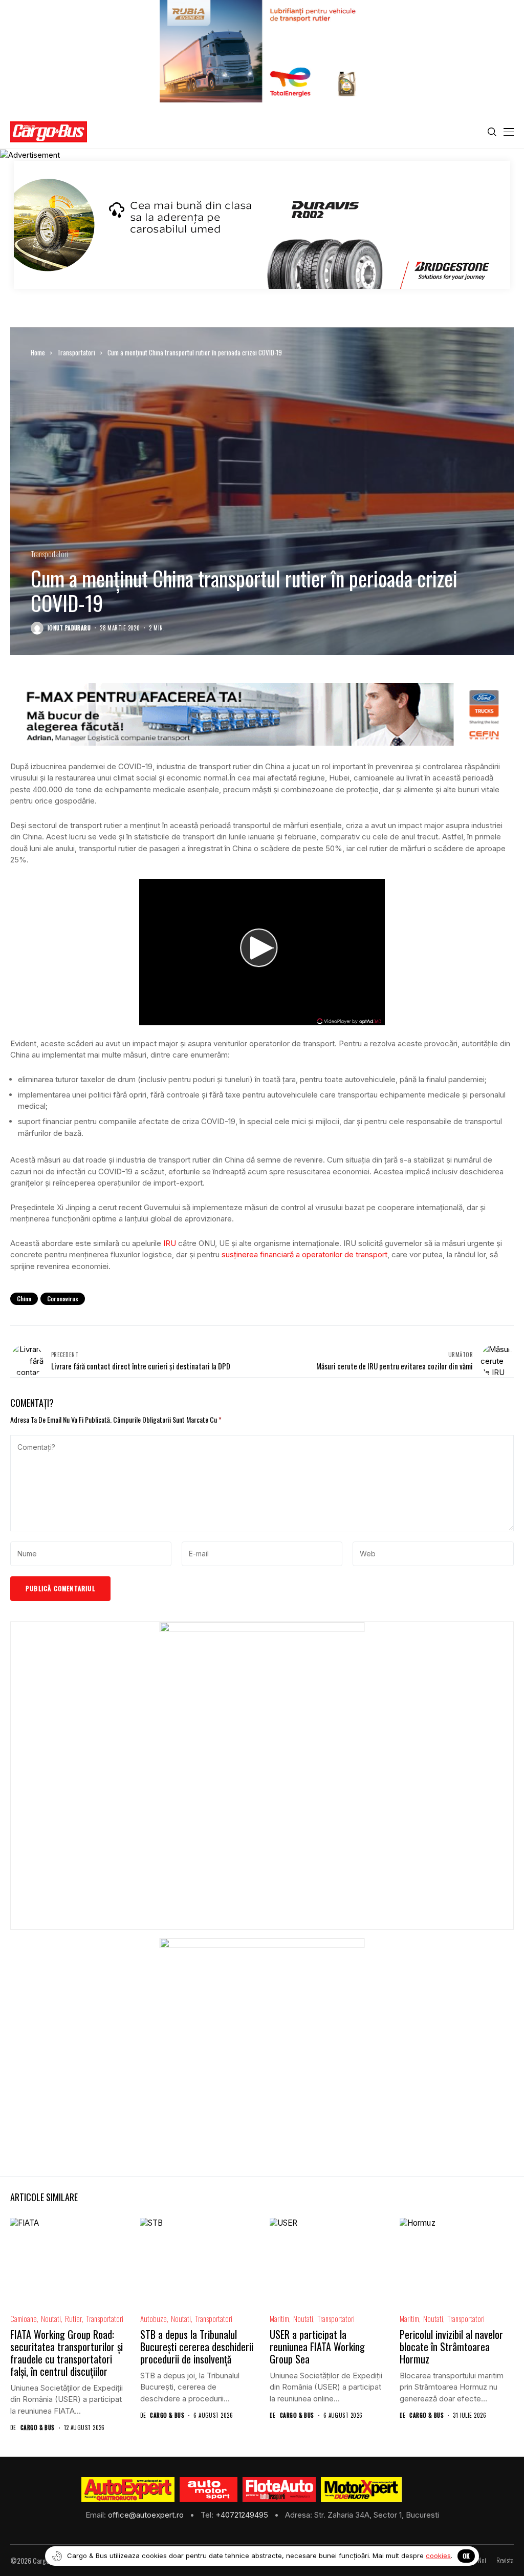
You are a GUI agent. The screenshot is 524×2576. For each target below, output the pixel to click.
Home (38, 352)
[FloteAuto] (279, 2489)
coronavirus (63, 1298)
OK (466, 2556)
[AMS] (209, 2489)
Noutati (51, 2319)
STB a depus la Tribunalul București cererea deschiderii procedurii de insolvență (197, 2347)
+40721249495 (243, 2515)
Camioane (24, 2319)
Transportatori (76, 352)
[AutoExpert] (128, 2489)
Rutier (73, 2319)
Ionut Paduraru (69, 628)
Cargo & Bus (38, 2428)
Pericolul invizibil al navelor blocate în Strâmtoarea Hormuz (451, 2347)
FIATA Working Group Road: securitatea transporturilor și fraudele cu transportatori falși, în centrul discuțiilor (67, 2353)
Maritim (279, 2319)
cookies (438, 2556)
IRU (170, 1243)
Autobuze (154, 2319)
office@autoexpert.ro (147, 2515)
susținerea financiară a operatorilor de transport (304, 1254)
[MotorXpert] (361, 2489)
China (24, 1298)
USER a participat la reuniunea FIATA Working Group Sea (317, 2347)
